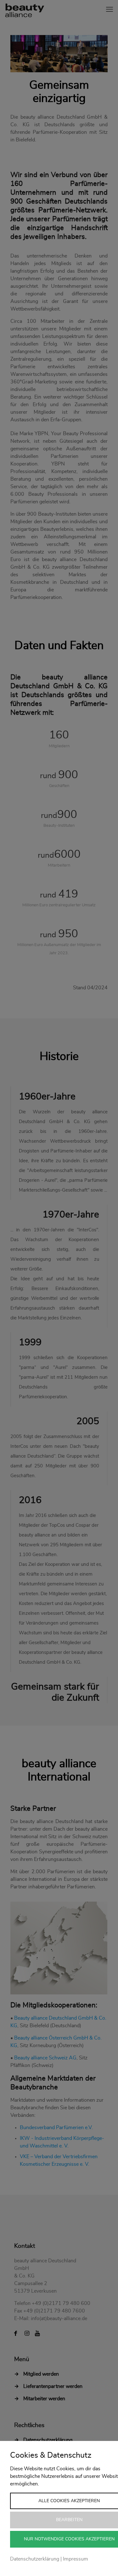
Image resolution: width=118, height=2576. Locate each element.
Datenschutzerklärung (35, 2559)
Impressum (76, 2559)
